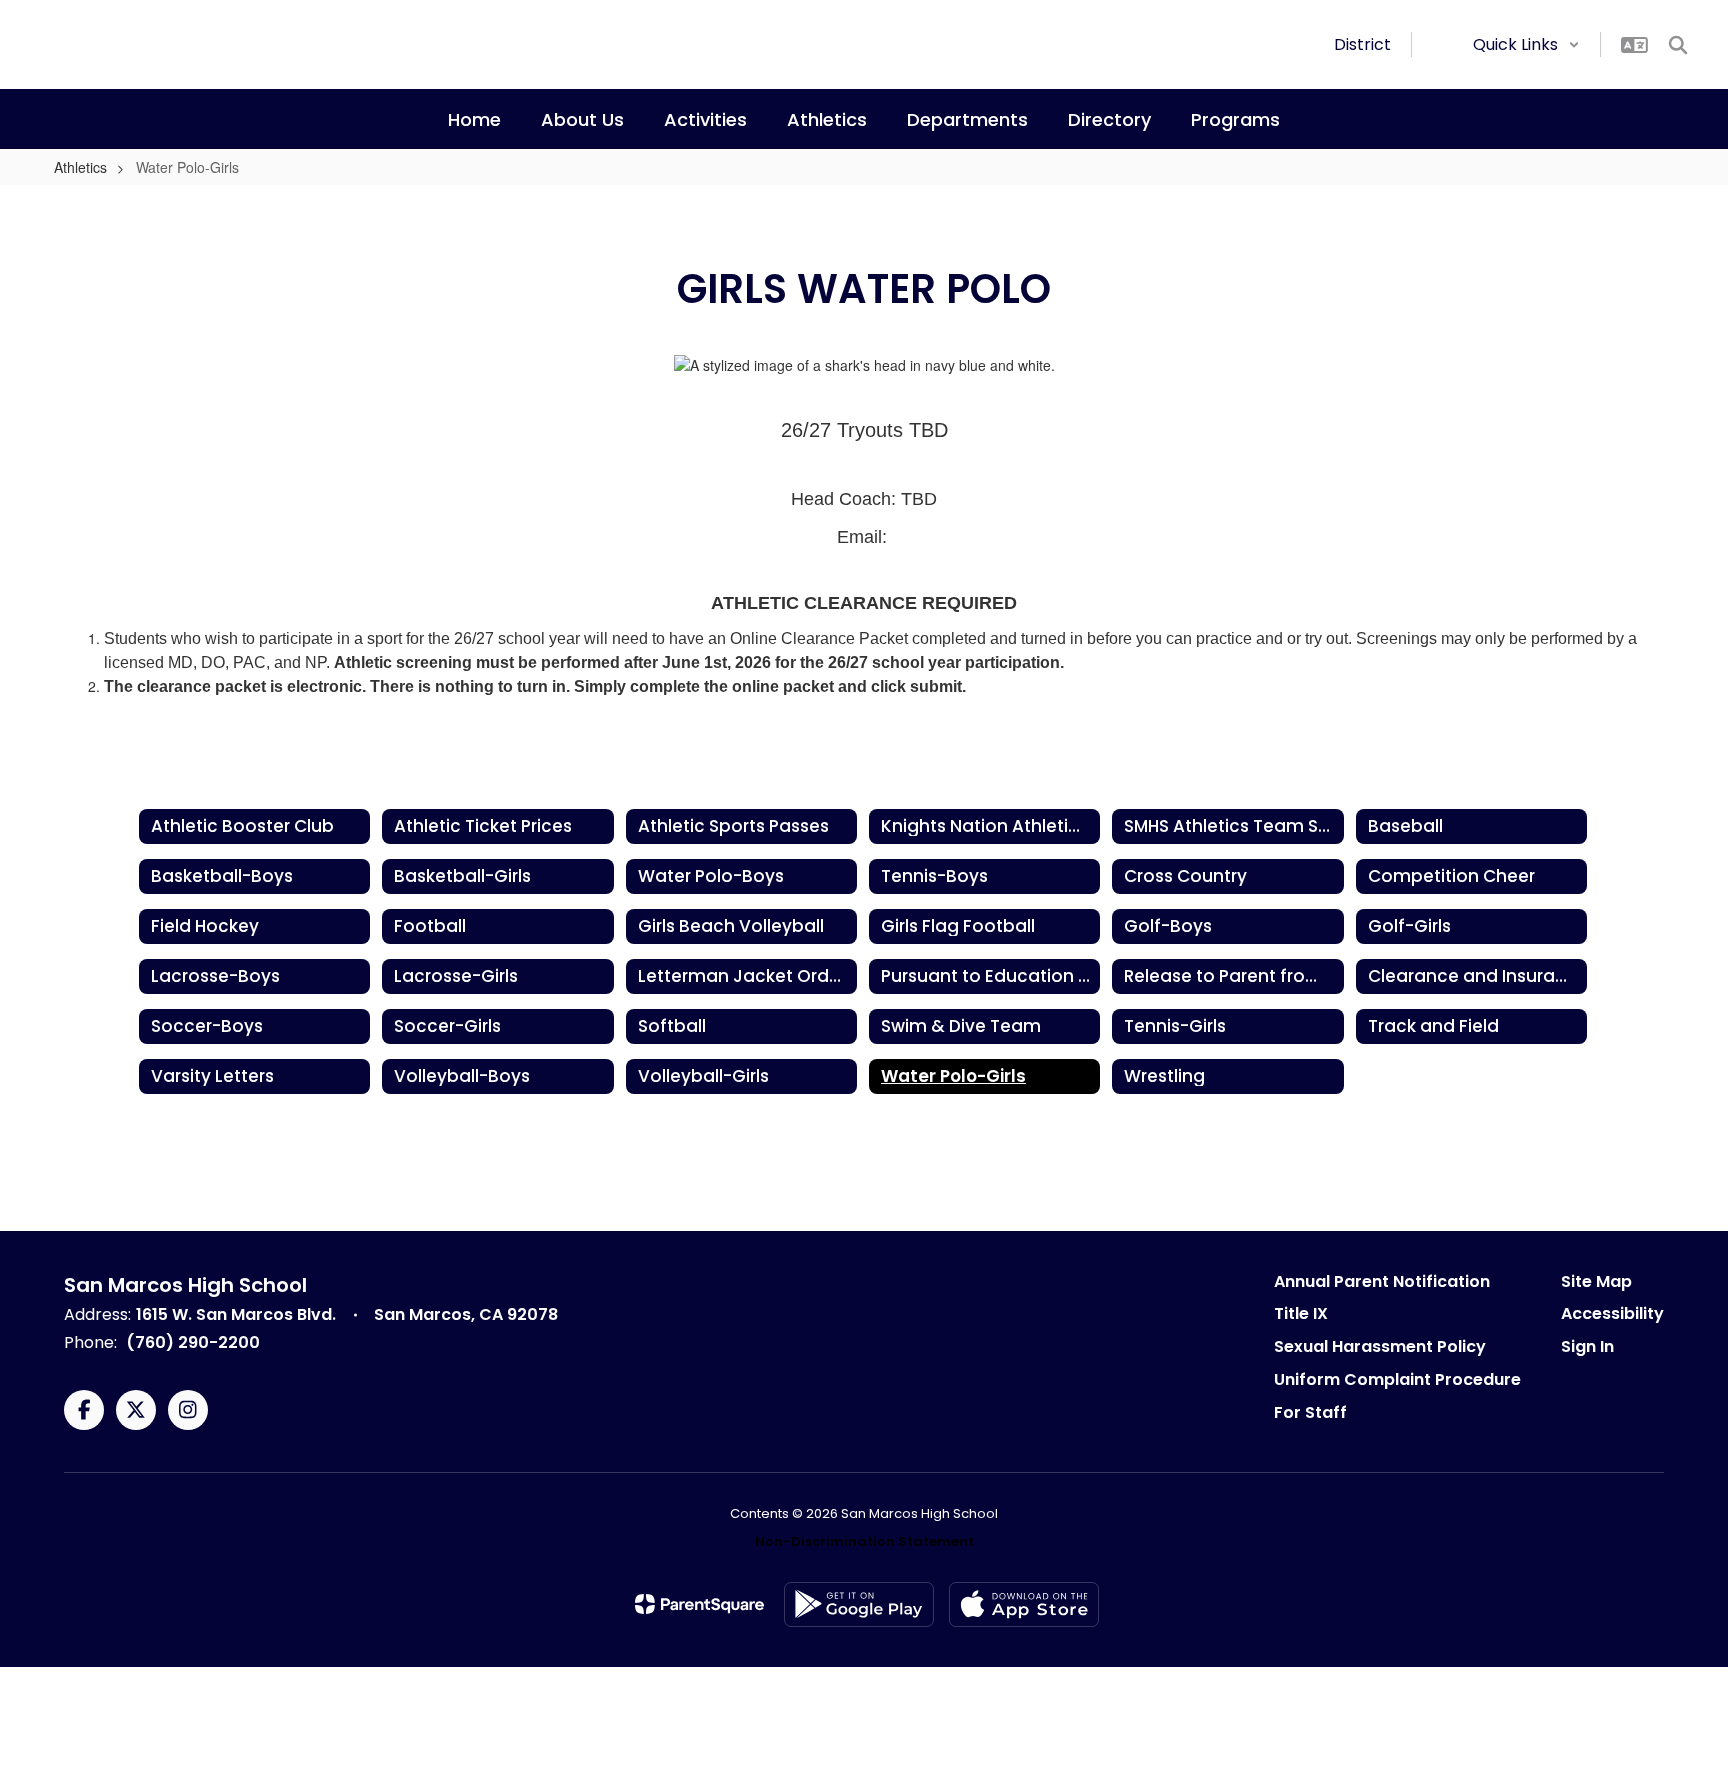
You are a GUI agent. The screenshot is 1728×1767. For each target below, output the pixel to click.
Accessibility (1612, 1313)
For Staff (1310, 1412)
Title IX (1301, 1313)
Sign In (1587, 1346)
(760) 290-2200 (193, 1342)
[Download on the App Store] (1024, 1604)
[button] (1526, 44)
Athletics (80, 167)
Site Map (1596, 1281)
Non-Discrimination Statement (864, 1541)
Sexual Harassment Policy (1380, 1346)
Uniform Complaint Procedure (1397, 1379)
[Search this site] (1678, 45)
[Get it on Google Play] (859, 1604)
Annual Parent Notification (1382, 1281)
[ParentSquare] (699, 1604)
